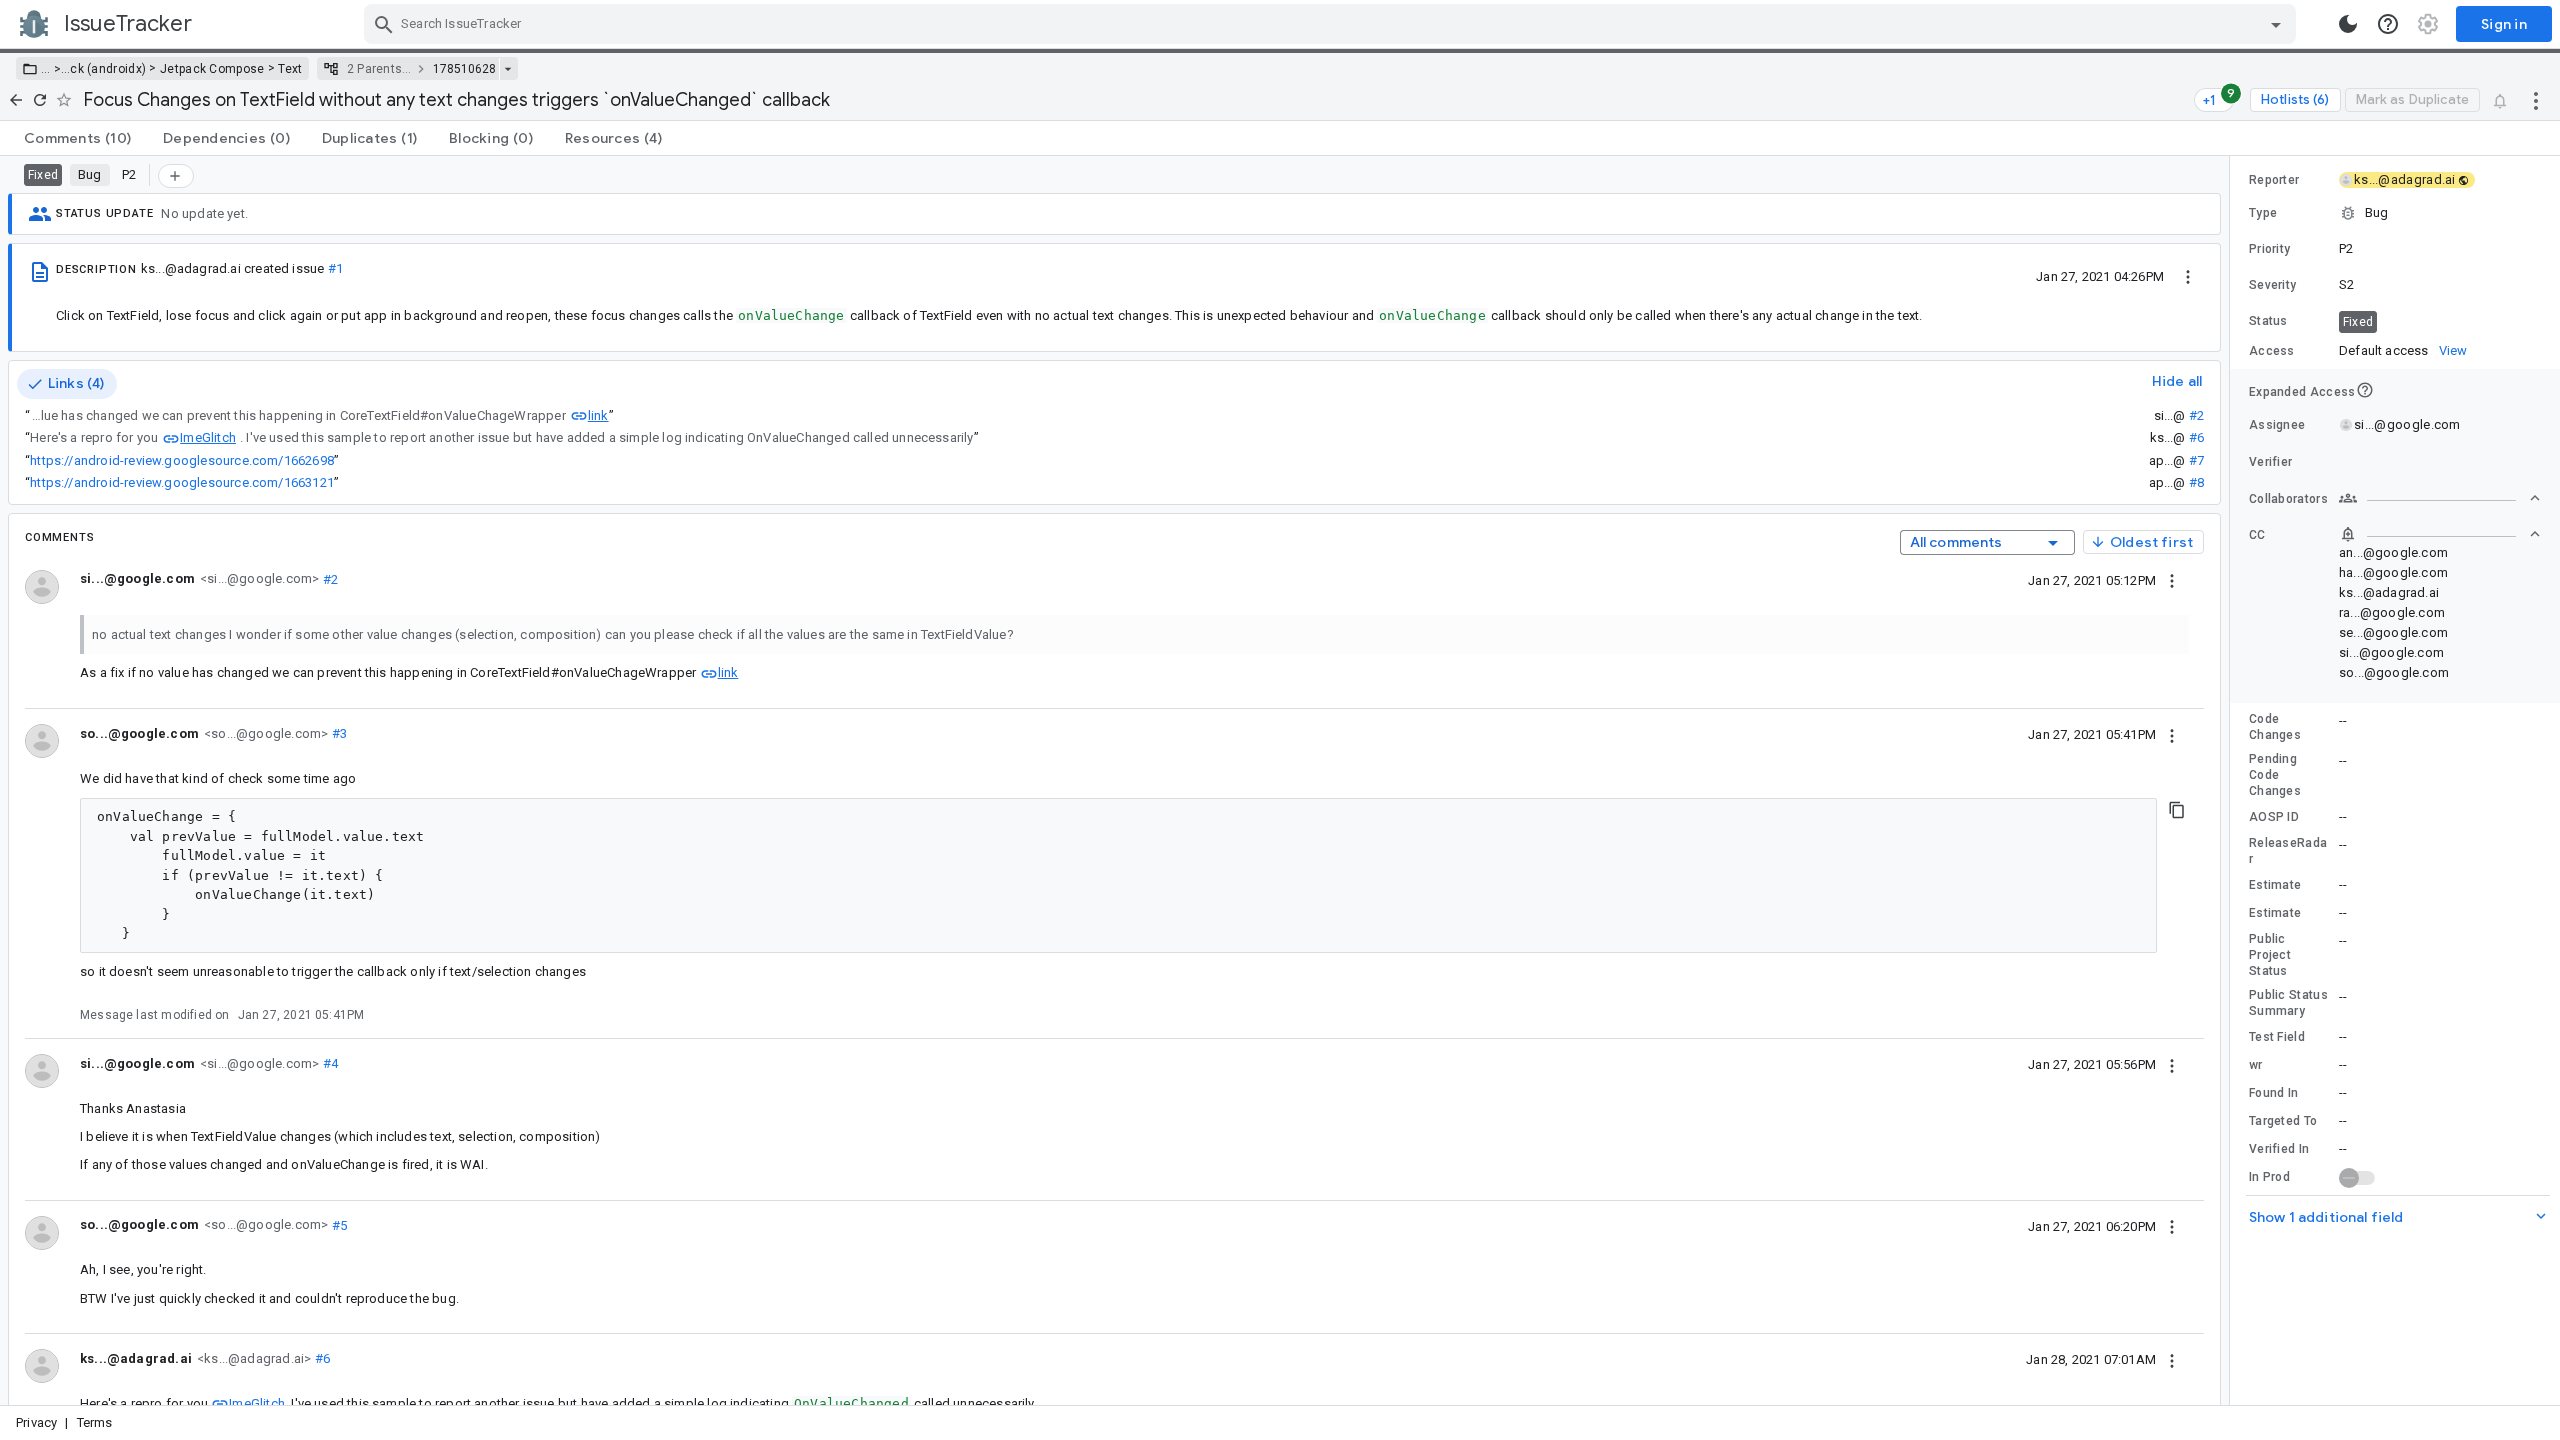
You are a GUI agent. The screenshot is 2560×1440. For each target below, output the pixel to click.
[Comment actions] (2172, 580)
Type (2263, 213)
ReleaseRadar (2288, 851)
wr (2256, 1065)
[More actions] (2536, 100)
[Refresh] (40, 100)
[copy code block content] (2177, 810)
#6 (2196, 437)
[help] (2388, 24)
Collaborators (2288, 499)
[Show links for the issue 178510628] (507, 69)
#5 (337, 1224)
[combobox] (1332, 24)
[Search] (384, 24)
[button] (55, 69)
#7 (2196, 460)
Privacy (36, 1422)
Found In (2273, 1093)
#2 (2196, 415)
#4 (328, 1063)
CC (2257, 535)
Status (2268, 321)
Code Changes (2275, 727)
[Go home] (16, 100)
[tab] (77, 138)
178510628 (464, 69)
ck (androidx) (108, 69)
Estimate (2275, 885)
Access (2272, 351)
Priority (2269, 249)
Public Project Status (2270, 955)
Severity (2272, 285)
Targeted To (2283, 1121)
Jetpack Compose (212, 69)
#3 (337, 733)
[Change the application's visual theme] (2348, 24)
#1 (335, 268)
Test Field (2277, 1037)
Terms (95, 1422)
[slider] (2233, 780)
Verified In (2279, 1149)
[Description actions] (2188, 276)
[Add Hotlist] (176, 176)
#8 (2196, 482)
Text (290, 69)
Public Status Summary (2288, 1003)
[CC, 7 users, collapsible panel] (2440, 534)
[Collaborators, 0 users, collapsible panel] (2440, 498)
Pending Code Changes (2275, 775)
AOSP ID (2274, 817)
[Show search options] (2276, 24)
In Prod (2269, 1177)
